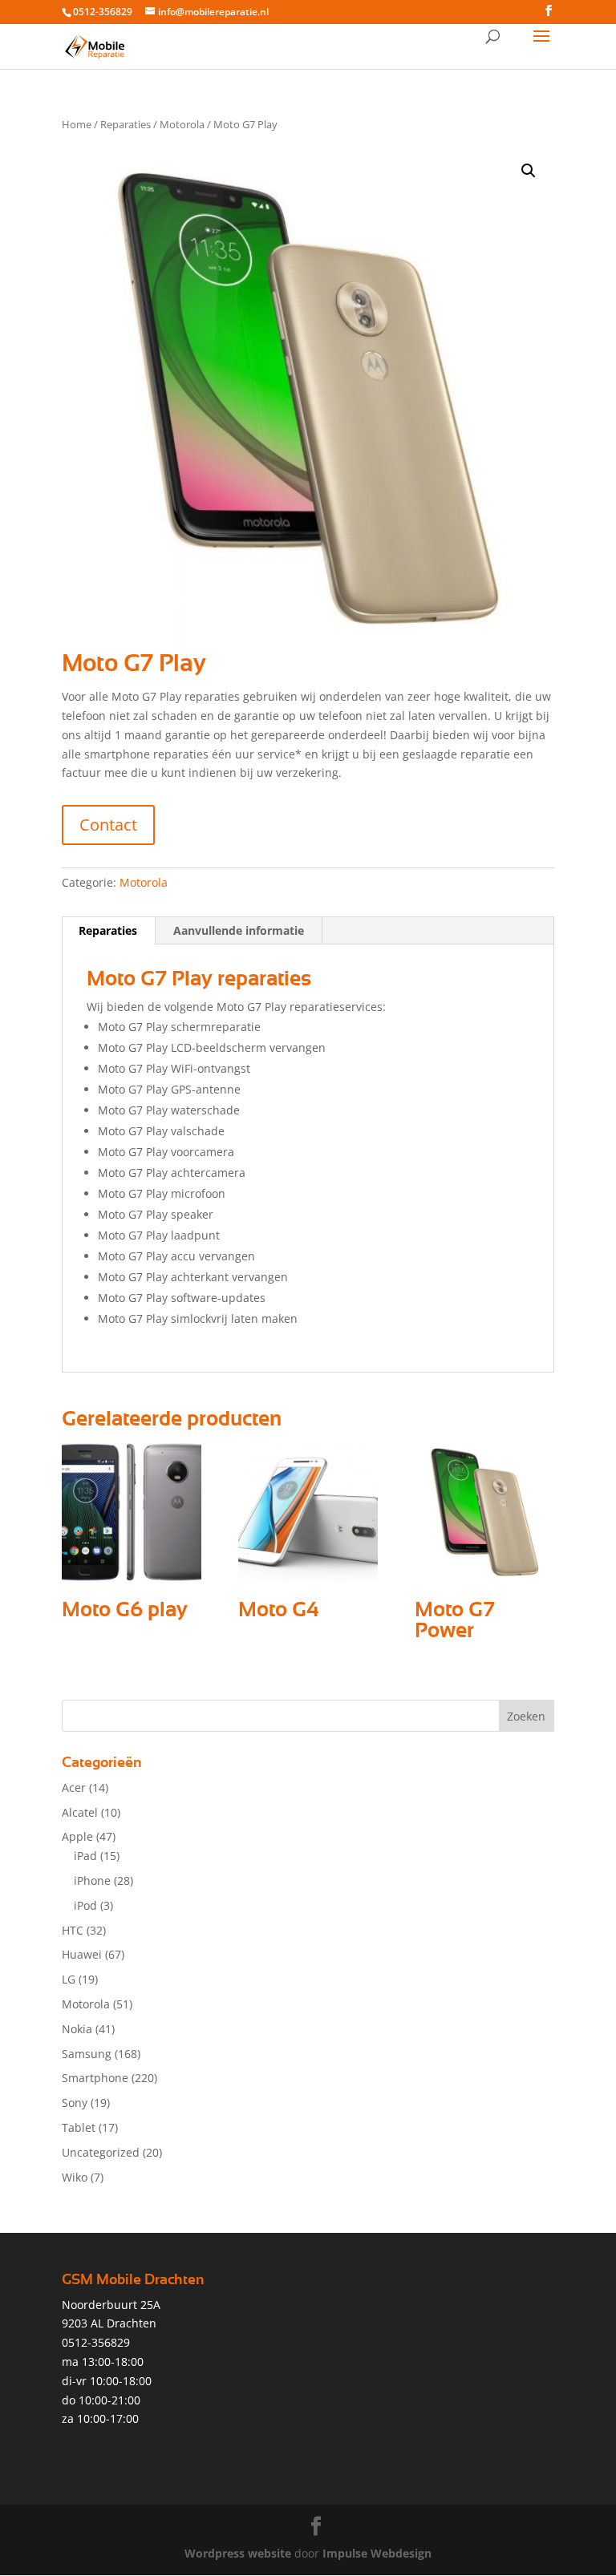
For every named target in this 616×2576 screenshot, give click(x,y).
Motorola (182, 124)
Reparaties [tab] (108, 930)
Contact (108, 825)
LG (69, 1979)
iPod (85, 1905)
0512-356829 (103, 12)
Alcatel (80, 1812)
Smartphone (95, 2078)
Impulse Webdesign (377, 2553)
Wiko (75, 2177)
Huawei (82, 1954)
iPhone (92, 1880)
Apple (77, 1836)
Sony (75, 2103)
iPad (85, 1856)
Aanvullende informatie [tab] (239, 930)
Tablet (79, 2127)
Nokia (77, 2029)
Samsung (87, 2054)
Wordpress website (238, 2553)
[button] (529, 171)
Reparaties (126, 124)
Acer (74, 1787)
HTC (73, 1930)
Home (77, 124)
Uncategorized (101, 2152)
